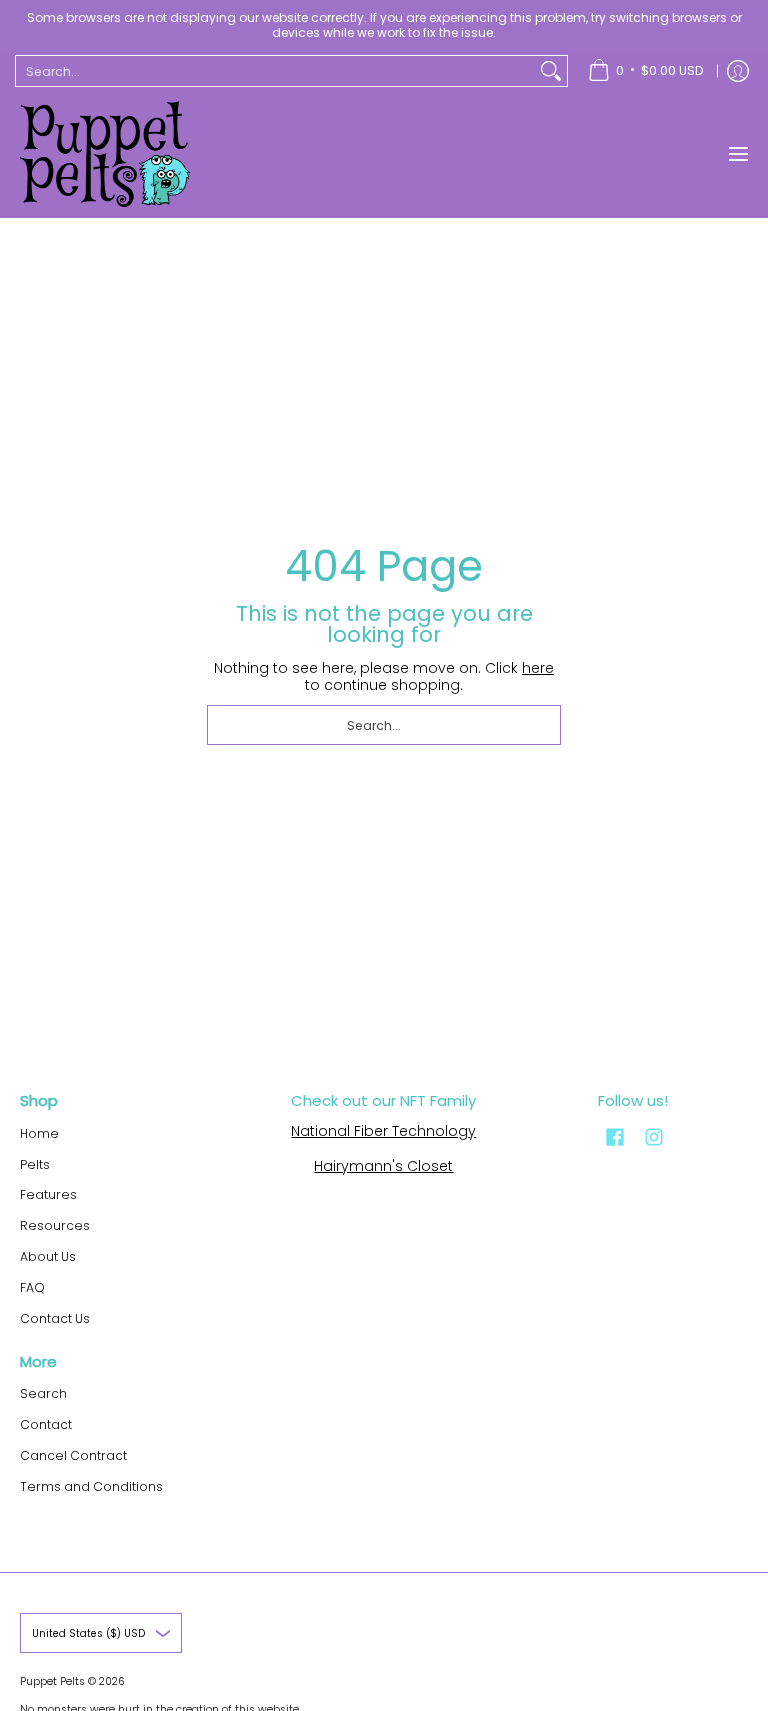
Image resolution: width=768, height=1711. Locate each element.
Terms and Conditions (91, 1486)
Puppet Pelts (52, 1681)
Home (39, 1133)
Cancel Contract (73, 1455)
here (538, 668)
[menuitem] (645, 71)
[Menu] (737, 154)
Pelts (35, 1164)
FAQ (32, 1287)
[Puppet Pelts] (105, 154)
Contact (46, 1424)
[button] (615, 1136)
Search (43, 1393)
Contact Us (55, 1318)
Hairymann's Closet (383, 1166)
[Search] (551, 71)
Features (48, 1194)
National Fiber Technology (383, 1131)
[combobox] (275, 71)
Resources (55, 1225)
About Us (48, 1256)
